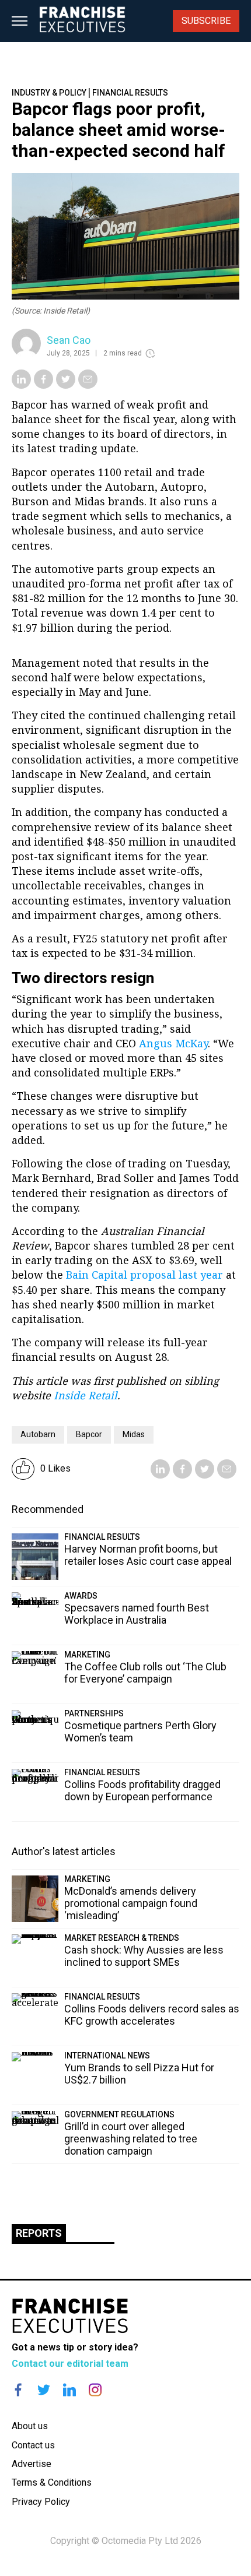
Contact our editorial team (70, 2364)
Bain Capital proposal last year (144, 1275)
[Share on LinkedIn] (21, 385)
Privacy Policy (41, 2502)
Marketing (87, 1655)
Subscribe (206, 21)
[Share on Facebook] (43, 385)
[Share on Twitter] (66, 385)
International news (107, 2056)
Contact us (33, 2445)
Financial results (130, 93)
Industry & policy (49, 93)
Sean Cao (69, 340)
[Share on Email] (88, 385)
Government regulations (119, 2114)
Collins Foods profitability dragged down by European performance (142, 1790)
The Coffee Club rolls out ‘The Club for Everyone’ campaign (145, 1673)
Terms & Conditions (52, 2482)
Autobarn (38, 1434)
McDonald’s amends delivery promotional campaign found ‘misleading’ (131, 1903)
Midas (134, 1434)
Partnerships (94, 1713)
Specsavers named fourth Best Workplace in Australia (137, 1614)
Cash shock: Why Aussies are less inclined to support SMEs (144, 1956)
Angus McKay (173, 1043)
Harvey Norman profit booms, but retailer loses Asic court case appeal (148, 1555)
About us (30, 2426)
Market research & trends (122, 1938)
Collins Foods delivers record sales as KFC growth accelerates (152, 2015)
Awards (81, 1596)
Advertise (32, 2464)
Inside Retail (86, 1395)
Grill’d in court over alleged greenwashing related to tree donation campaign (131, 2139)
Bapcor (89, 1434)
